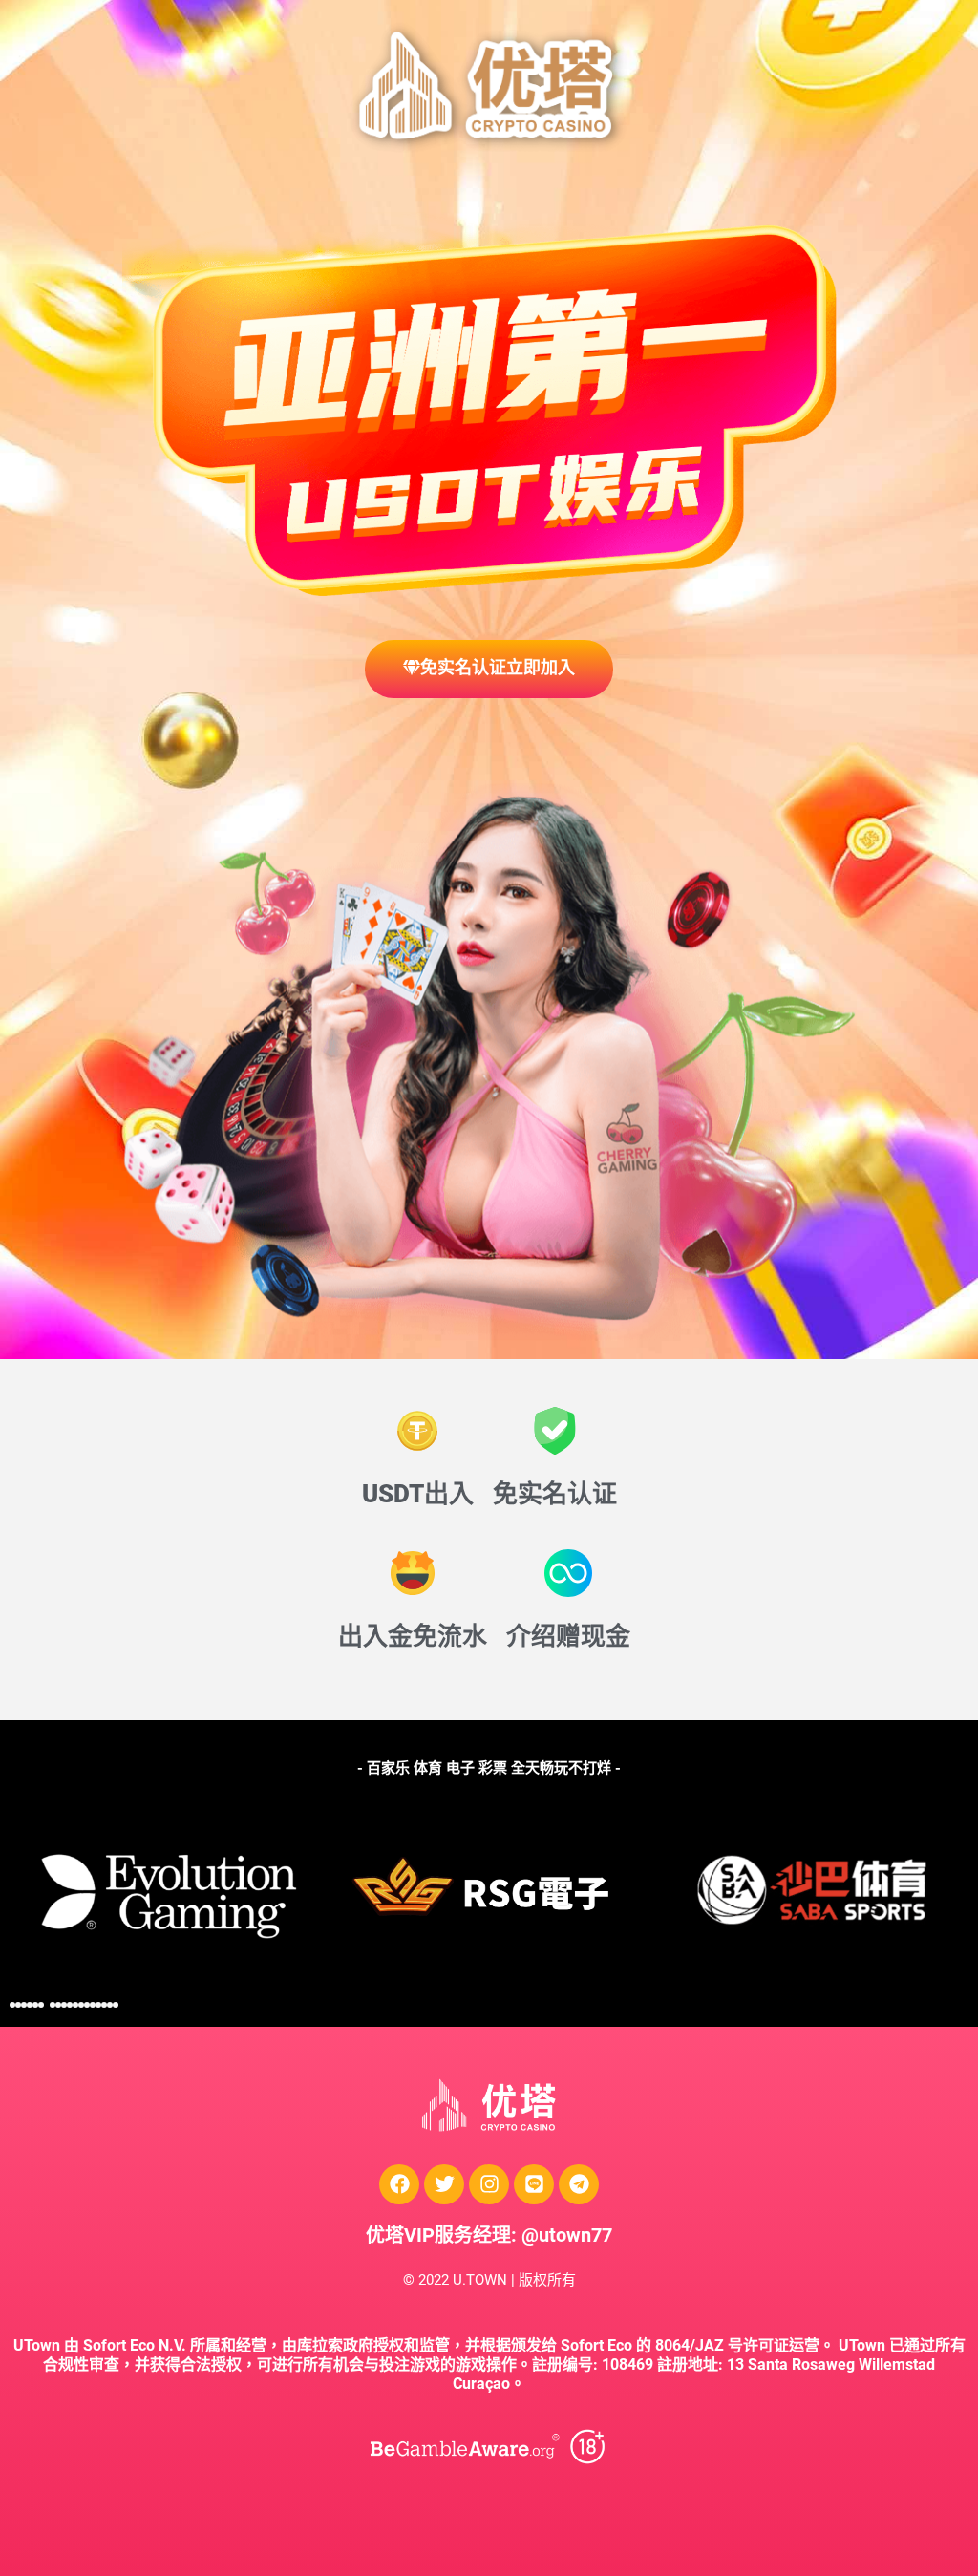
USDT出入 (418, 1494)
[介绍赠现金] (568, 1573)
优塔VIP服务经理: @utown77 (489, 2235)
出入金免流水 (413, 1636)
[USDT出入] (417, 1431)
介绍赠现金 (568, 1636)
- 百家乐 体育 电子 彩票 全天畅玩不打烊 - (489, 1768)
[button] (12, 2005)
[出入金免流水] (413, 1573)
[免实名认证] (555, 1431)
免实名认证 (555, 1494)
